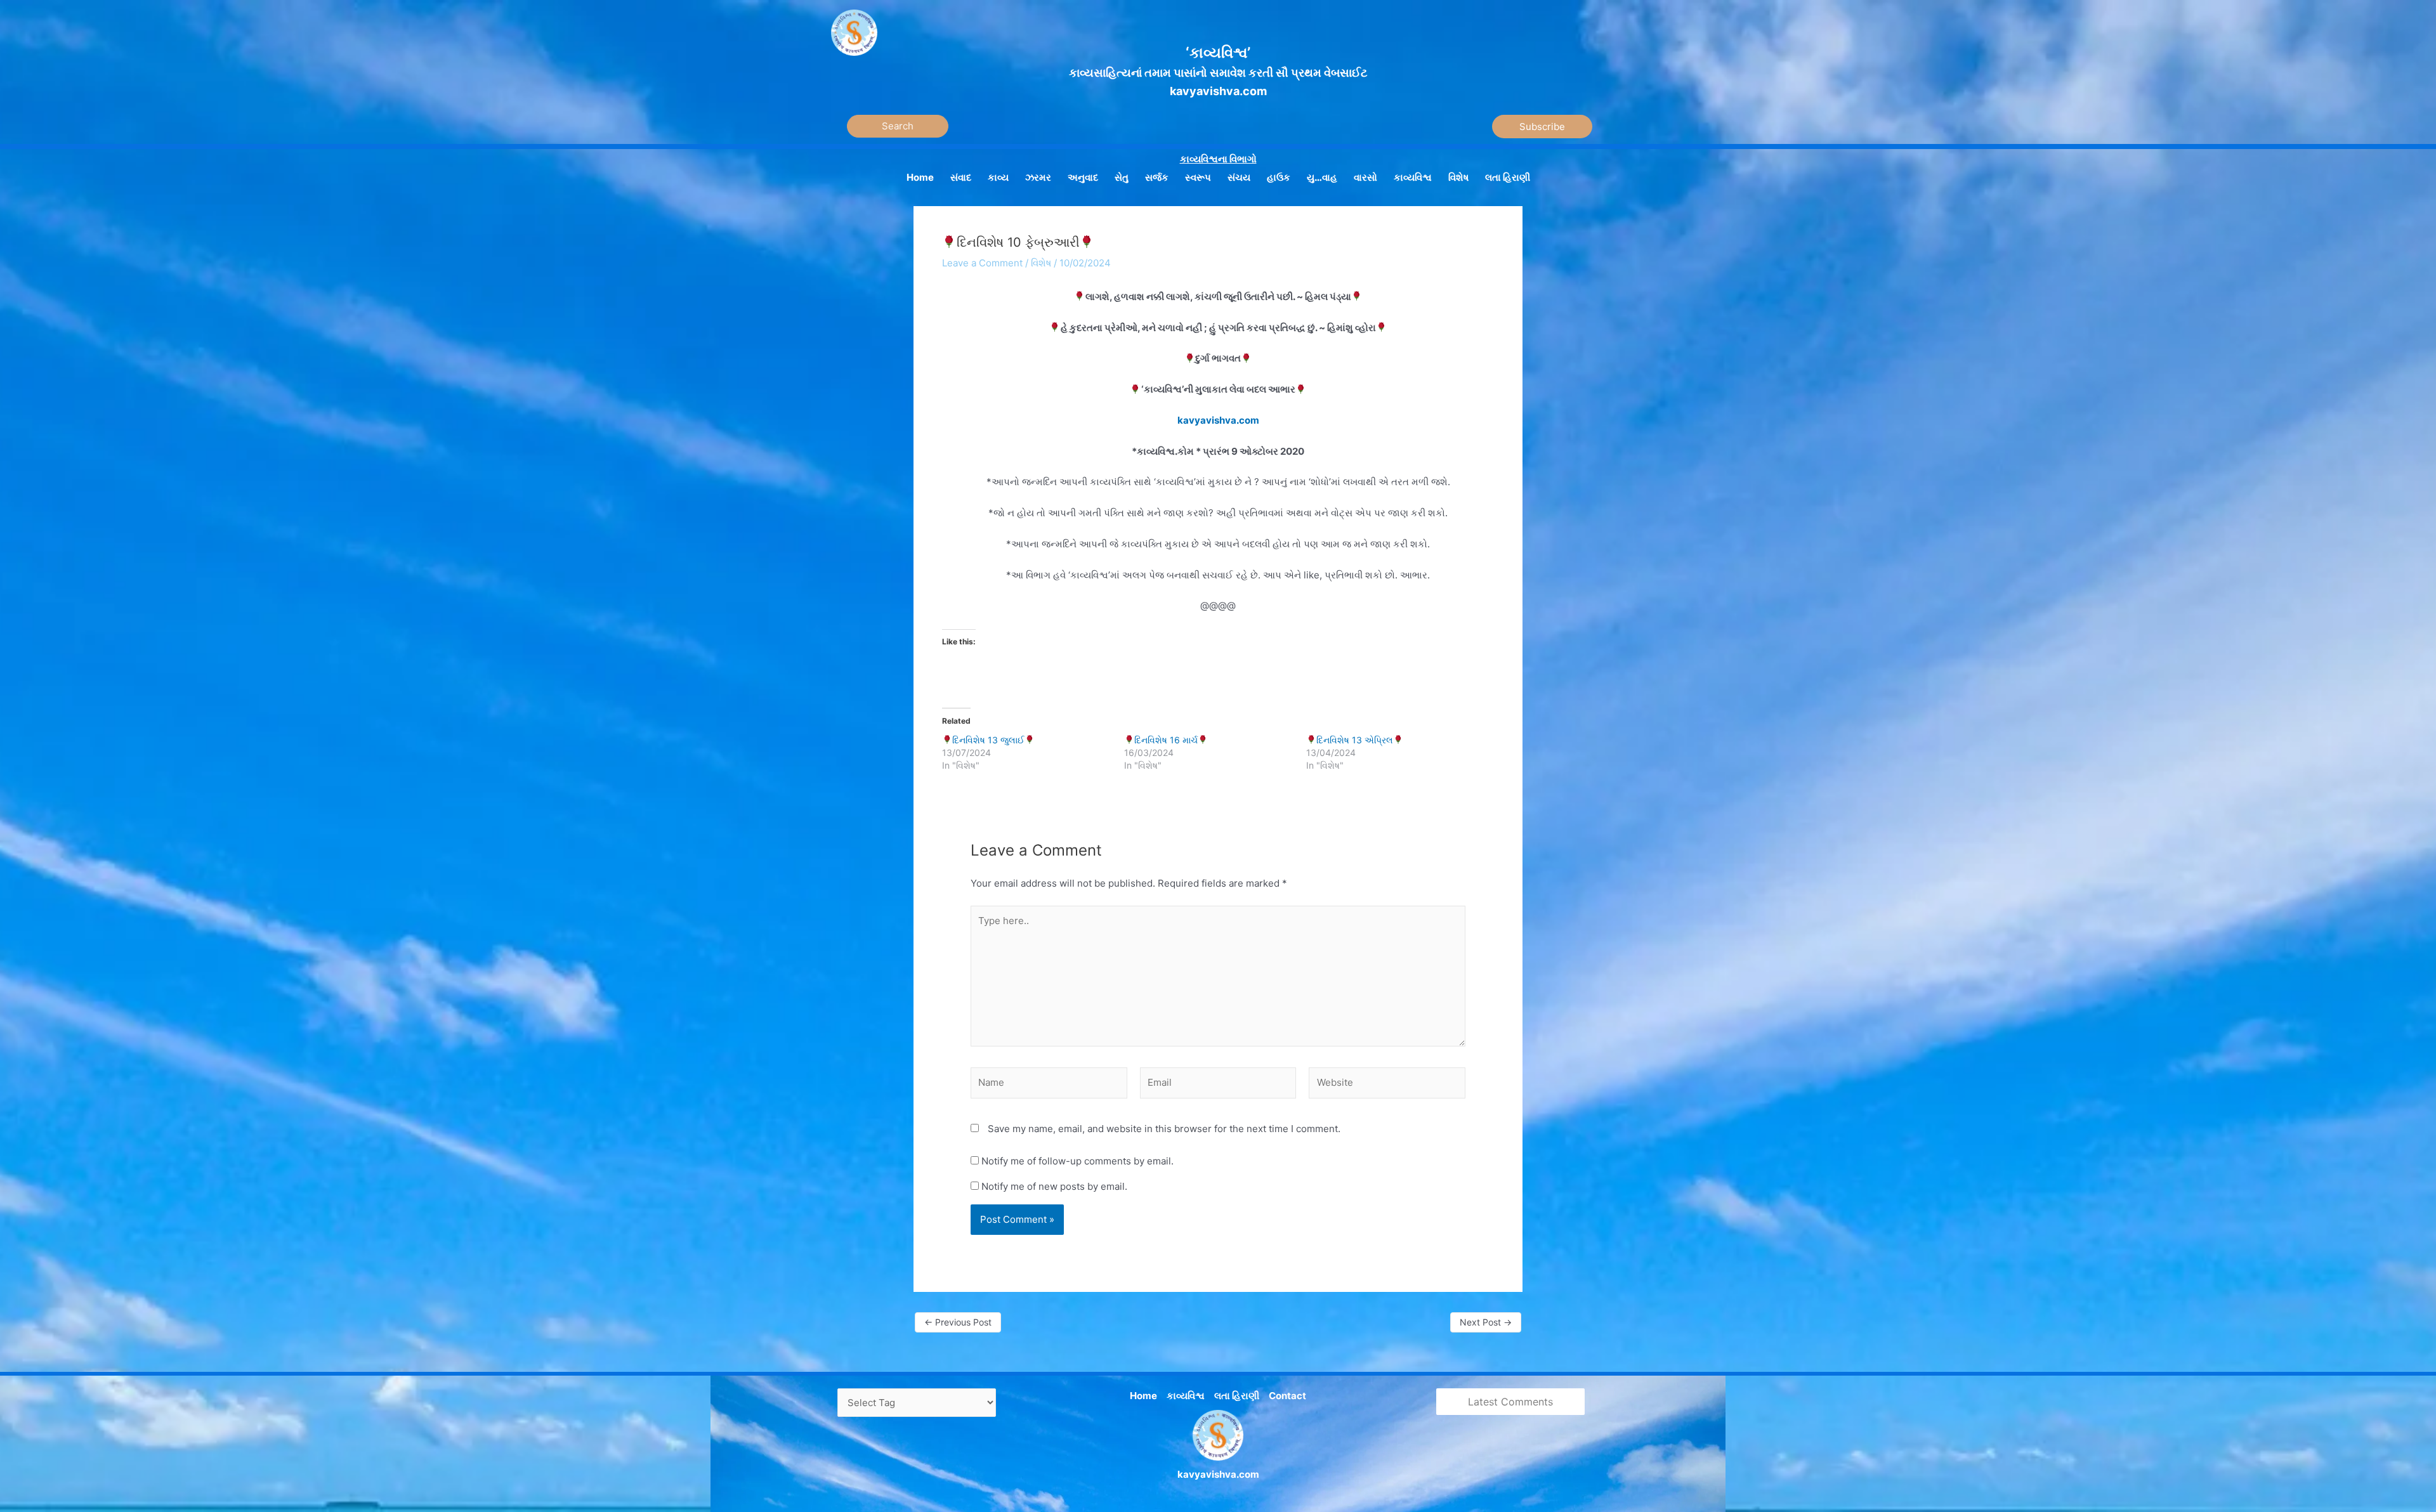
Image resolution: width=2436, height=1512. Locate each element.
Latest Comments (1510, 1402)
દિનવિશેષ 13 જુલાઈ (988, 740)
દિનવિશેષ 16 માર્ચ (1166, 740)
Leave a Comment (982, 263)
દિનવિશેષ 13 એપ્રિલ (1355, 740)
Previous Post (958, 1322)
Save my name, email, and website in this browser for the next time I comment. (1164, 1129)
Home (1143, 1396)
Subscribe (1542, 127)
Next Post (1486, 1322)
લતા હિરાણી (1237, 1396)
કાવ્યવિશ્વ (1186, 1396)
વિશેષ (1041, 263)
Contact (1287, 1396)
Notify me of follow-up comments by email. (1077, 1161)
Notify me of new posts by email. (1054, 1186)
